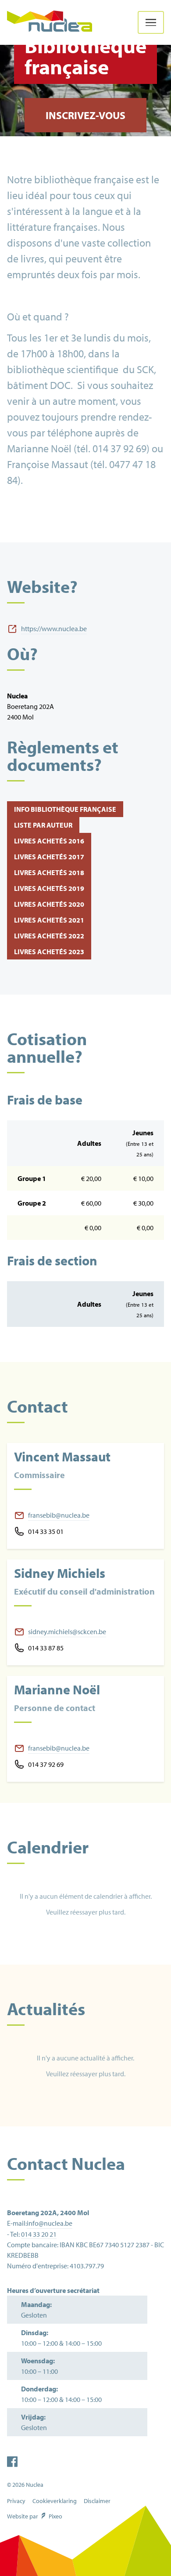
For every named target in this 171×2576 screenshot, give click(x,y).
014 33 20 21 (39, 2234)
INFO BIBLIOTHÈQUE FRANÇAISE (65, 809)
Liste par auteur (43, 825)
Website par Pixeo (35, 2516)
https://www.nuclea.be (54, 629)
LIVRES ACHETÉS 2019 (49, 888)
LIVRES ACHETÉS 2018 (49, 872)
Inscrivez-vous (85, 115)
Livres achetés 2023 (49, 952)
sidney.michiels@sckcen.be (67, 1631)
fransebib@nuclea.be (59, 1515)
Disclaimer (97, 2501)
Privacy (16, 2501)
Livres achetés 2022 (49, 936)
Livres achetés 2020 (49, 904)
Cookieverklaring (55, 2501)
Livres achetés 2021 (49, 920)
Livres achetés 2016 (49, 841)
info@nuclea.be (50, 2223)
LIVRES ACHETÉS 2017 (49, 857)
